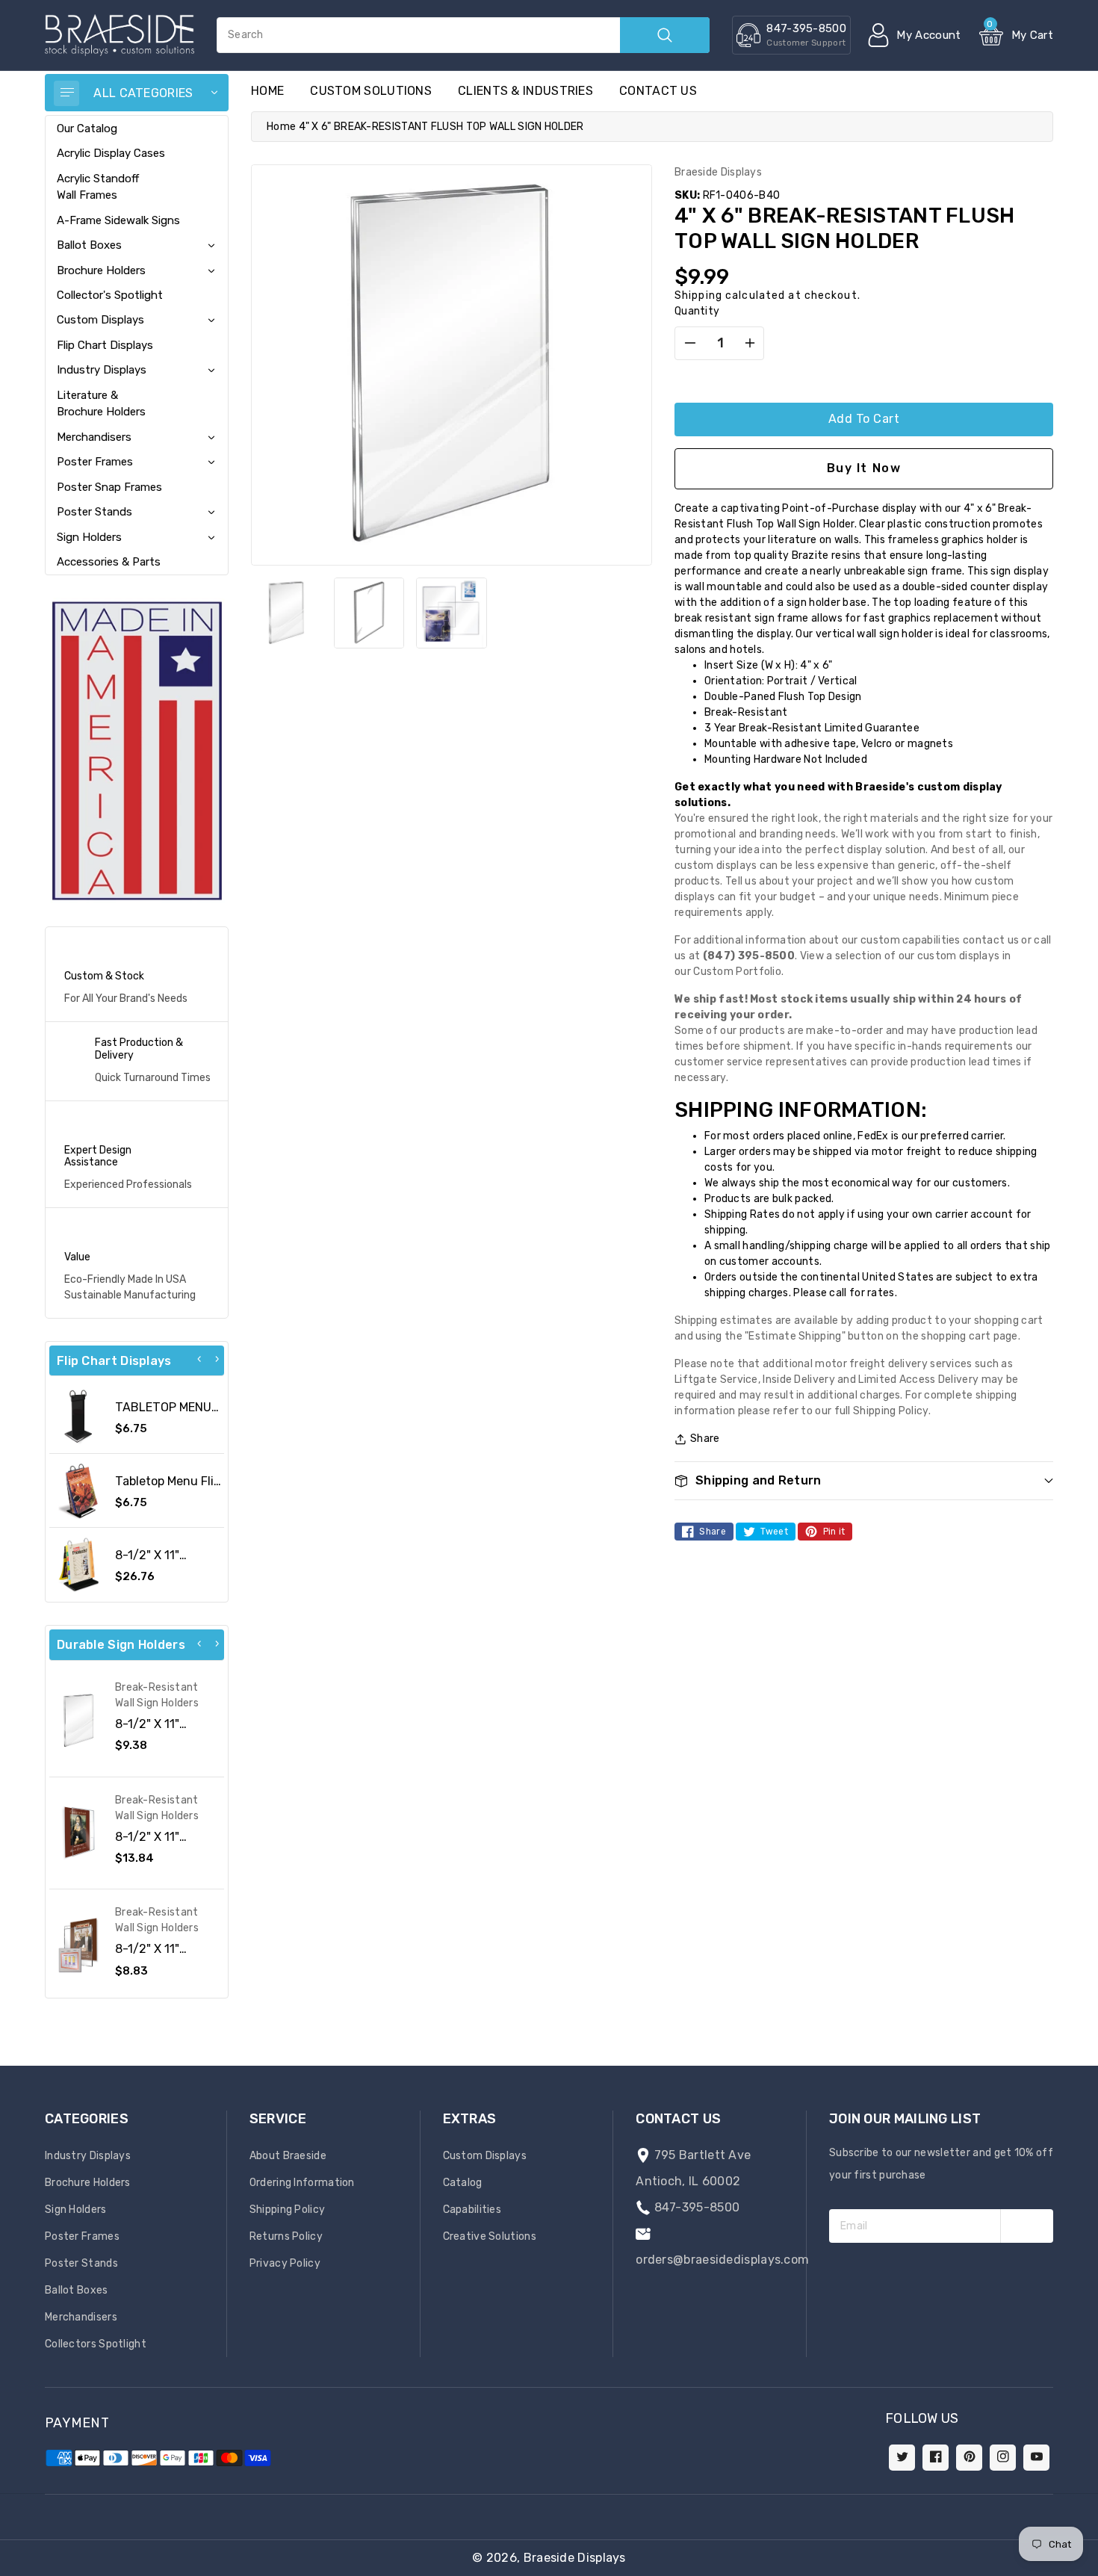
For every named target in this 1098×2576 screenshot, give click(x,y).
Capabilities (472, 2210)
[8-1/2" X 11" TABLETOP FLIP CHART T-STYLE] (78, 1564)
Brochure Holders (101, 270)
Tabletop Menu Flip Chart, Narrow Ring (168, 1488)
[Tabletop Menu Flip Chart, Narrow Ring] (78, 1490)
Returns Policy (286, 2236)
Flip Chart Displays (105, 345)
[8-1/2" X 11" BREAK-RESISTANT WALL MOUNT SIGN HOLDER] (78, 1945)
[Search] (665, 35)
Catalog (463, 2183)
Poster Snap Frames (109, 487)
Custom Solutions (371, 91)
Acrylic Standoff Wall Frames (98, 187)
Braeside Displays (575, 2558)
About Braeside (288, 2156)
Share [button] (705, 1439)
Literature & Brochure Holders (101, 403)
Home (281, 127)
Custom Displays (100, 320)
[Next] (217, 1359)
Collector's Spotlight (110, 295)
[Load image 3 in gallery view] (452, 613)
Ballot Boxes (89, 245)
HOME (267, 91)
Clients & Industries (525, 91)
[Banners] (137, 750)
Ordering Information (302, 2183)
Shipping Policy (288, 2210)
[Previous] (199, 1359)
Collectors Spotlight (96, 2344)
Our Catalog (87, 129)
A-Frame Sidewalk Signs (118, 220)
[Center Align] (66, 93)
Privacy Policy (285, 2263)
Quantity (697, 311)
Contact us (658, 91)
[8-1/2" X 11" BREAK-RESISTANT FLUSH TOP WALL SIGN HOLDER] (78, 1721)
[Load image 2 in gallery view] (369, 613)
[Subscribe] (1027, 2226)
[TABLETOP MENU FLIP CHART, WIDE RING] (78, 1417)
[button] (1097, 2569)
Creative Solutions (490, 2236)
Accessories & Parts (109, 562)
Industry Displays (102, 370)
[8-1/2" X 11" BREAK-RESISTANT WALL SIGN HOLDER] (78, 1833)
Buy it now (864, 468)
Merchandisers (94, 437)
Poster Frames (95, 462)
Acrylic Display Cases (111, 153)
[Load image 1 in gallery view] (286, 613)
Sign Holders (89, 537)
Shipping (698, 295)
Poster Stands (94, 512)
